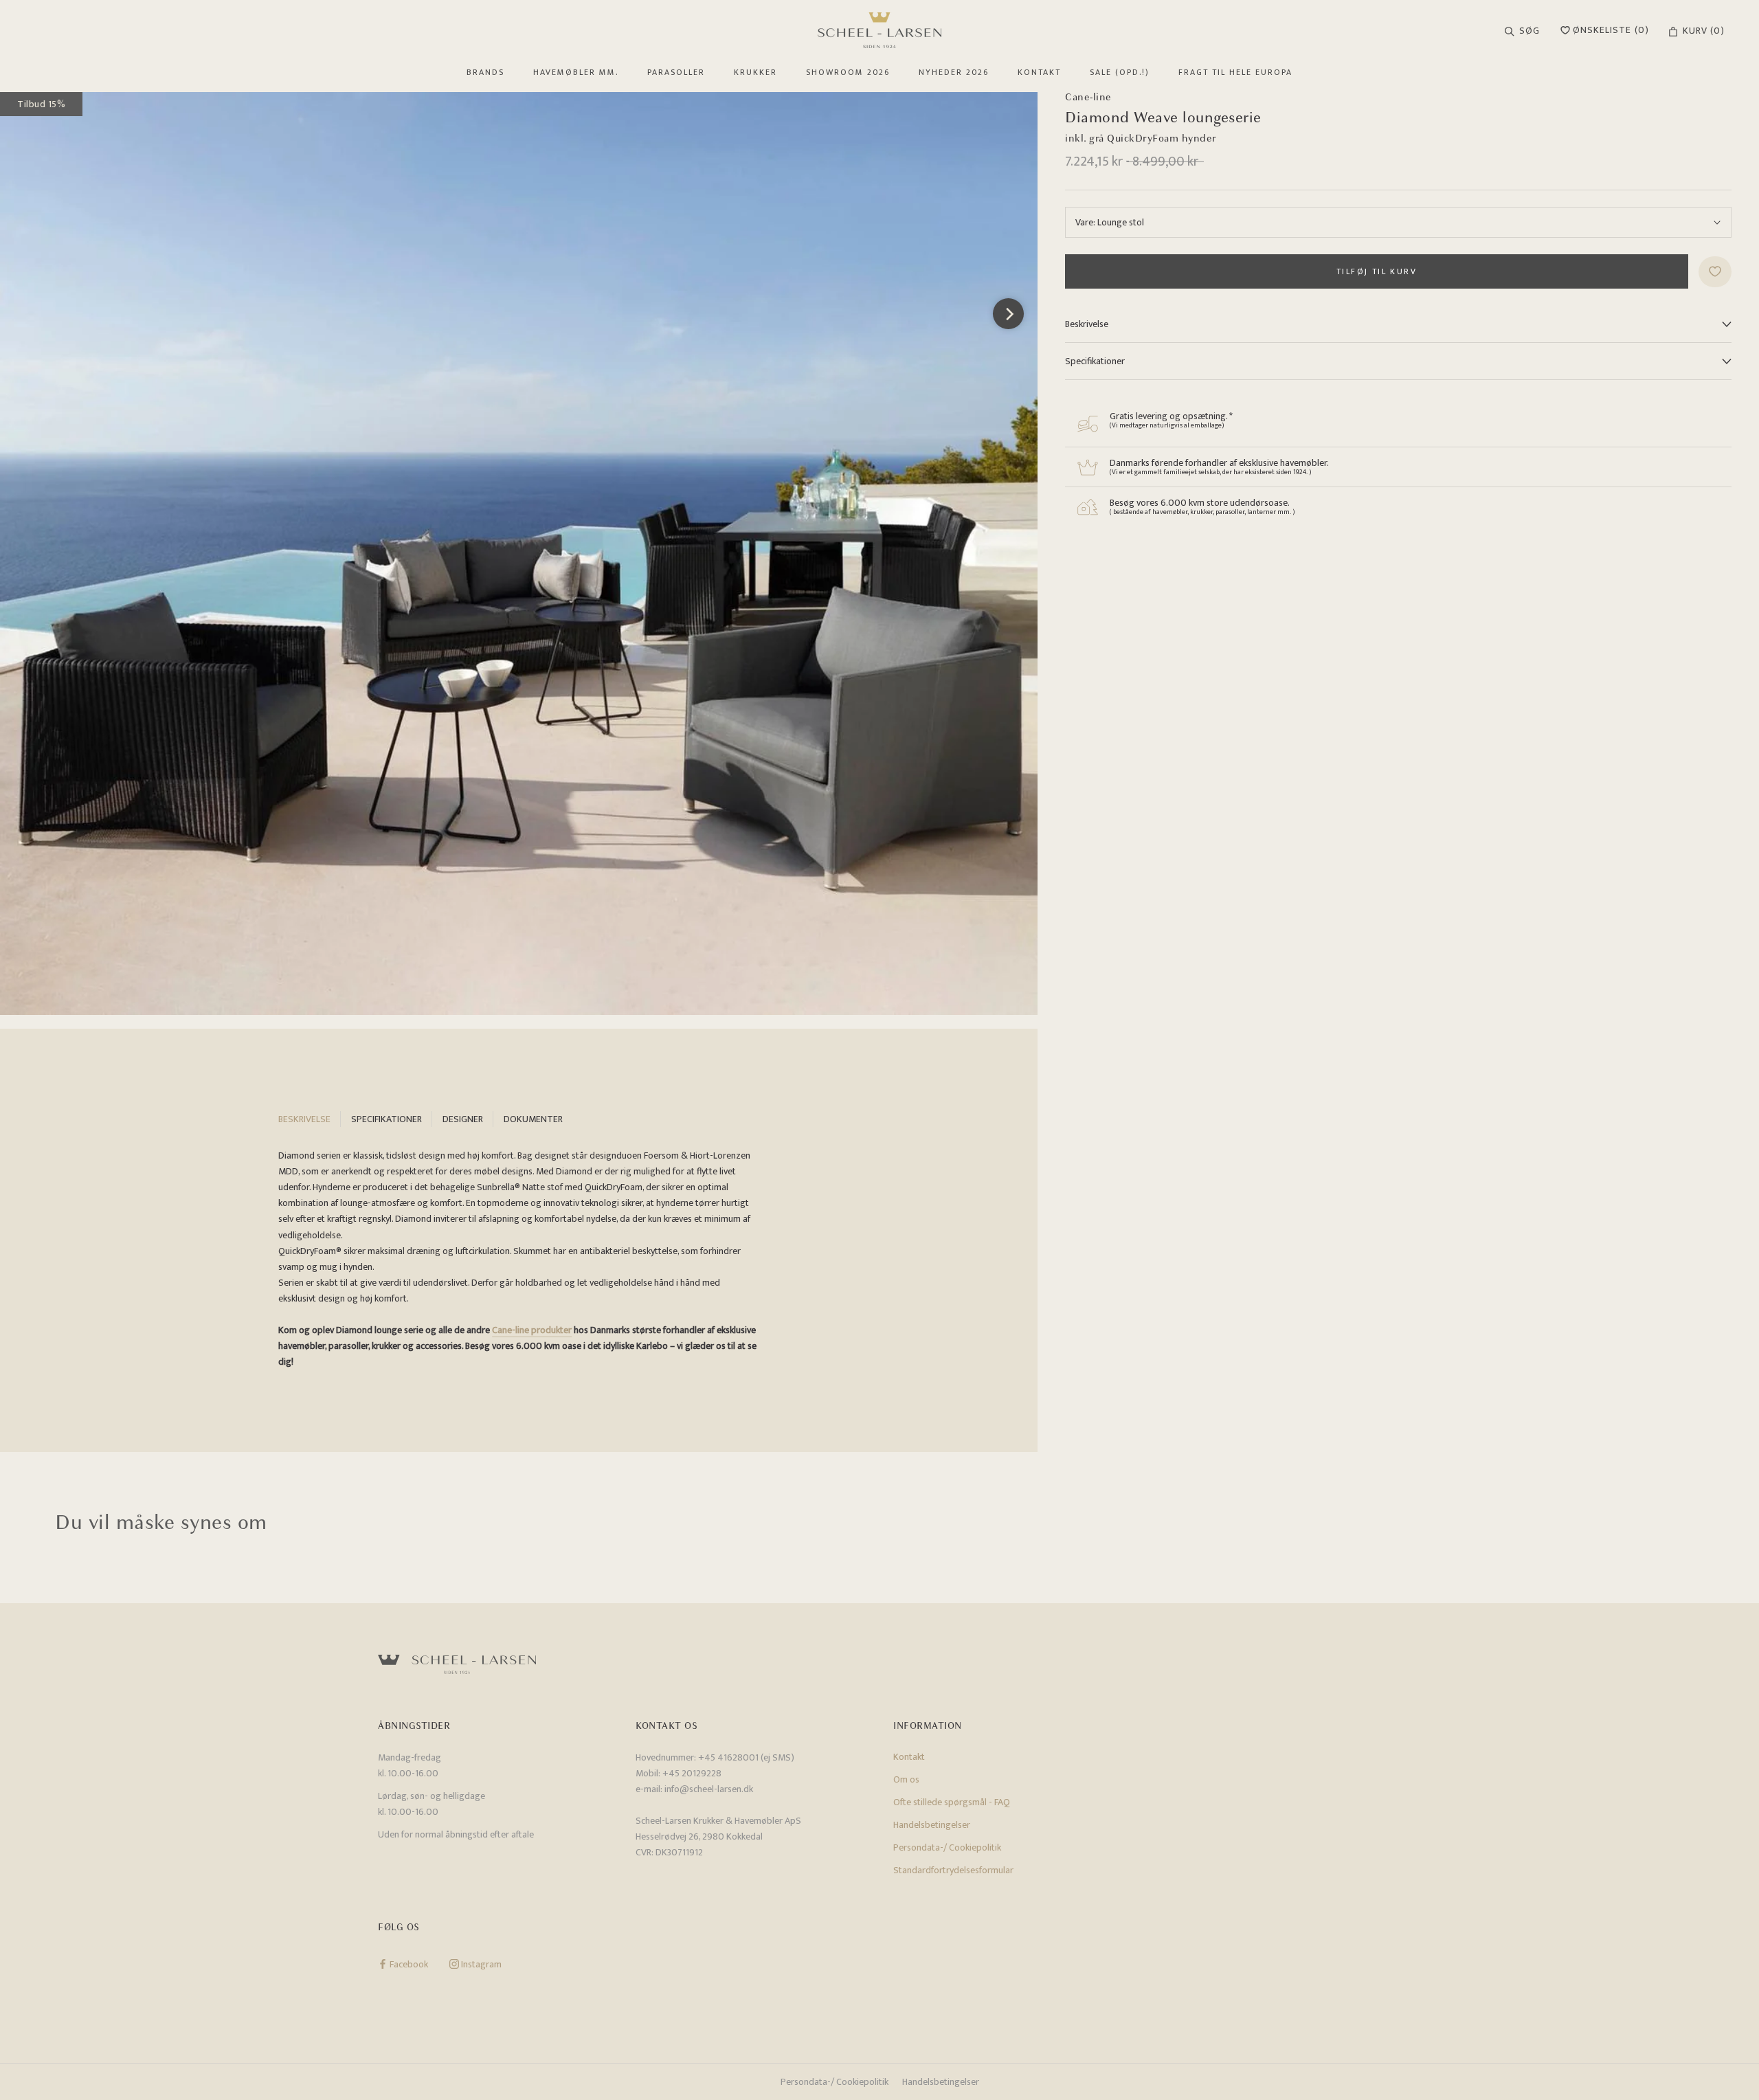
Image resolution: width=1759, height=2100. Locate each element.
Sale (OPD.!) (1120, 72)
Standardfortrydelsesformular (953, 1870)
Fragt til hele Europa (1235, 72)
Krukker (755, 72)
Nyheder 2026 (954, 72)
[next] (1008, 314)
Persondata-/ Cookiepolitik (947, 1847)
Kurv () (1704, 31)
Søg (1530, 31)
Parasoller (676, 72)
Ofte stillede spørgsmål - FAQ (952, 1802)
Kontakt (1039, 72)
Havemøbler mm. (576, 72)
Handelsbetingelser (932, 1825)
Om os (906, 1779)
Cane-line (1088, 97)
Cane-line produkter (532, 1330)
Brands (485, 72)
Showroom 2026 (848, 72)
